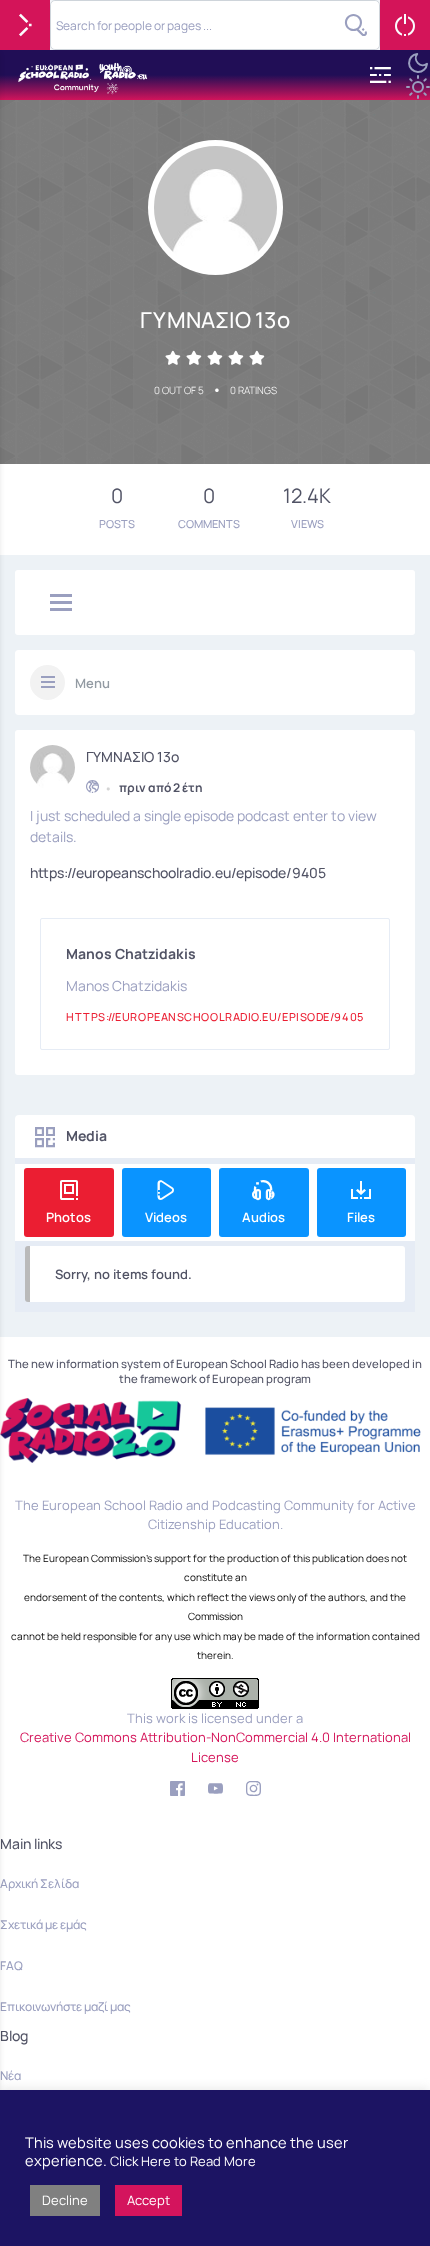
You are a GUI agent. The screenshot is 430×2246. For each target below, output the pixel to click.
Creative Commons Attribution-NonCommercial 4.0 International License (215, 1747)
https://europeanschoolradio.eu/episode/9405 (178, 872)
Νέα (10, 2075)
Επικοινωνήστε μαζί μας (65, 2006)
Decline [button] (65, 2200)
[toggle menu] (61, 604)
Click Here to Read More (183, 2161)
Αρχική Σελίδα (39, 1883)
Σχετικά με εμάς (43, 1924)
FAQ (11, 1965)
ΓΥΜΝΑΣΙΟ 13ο (132, 757)
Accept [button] (148, 2200)
